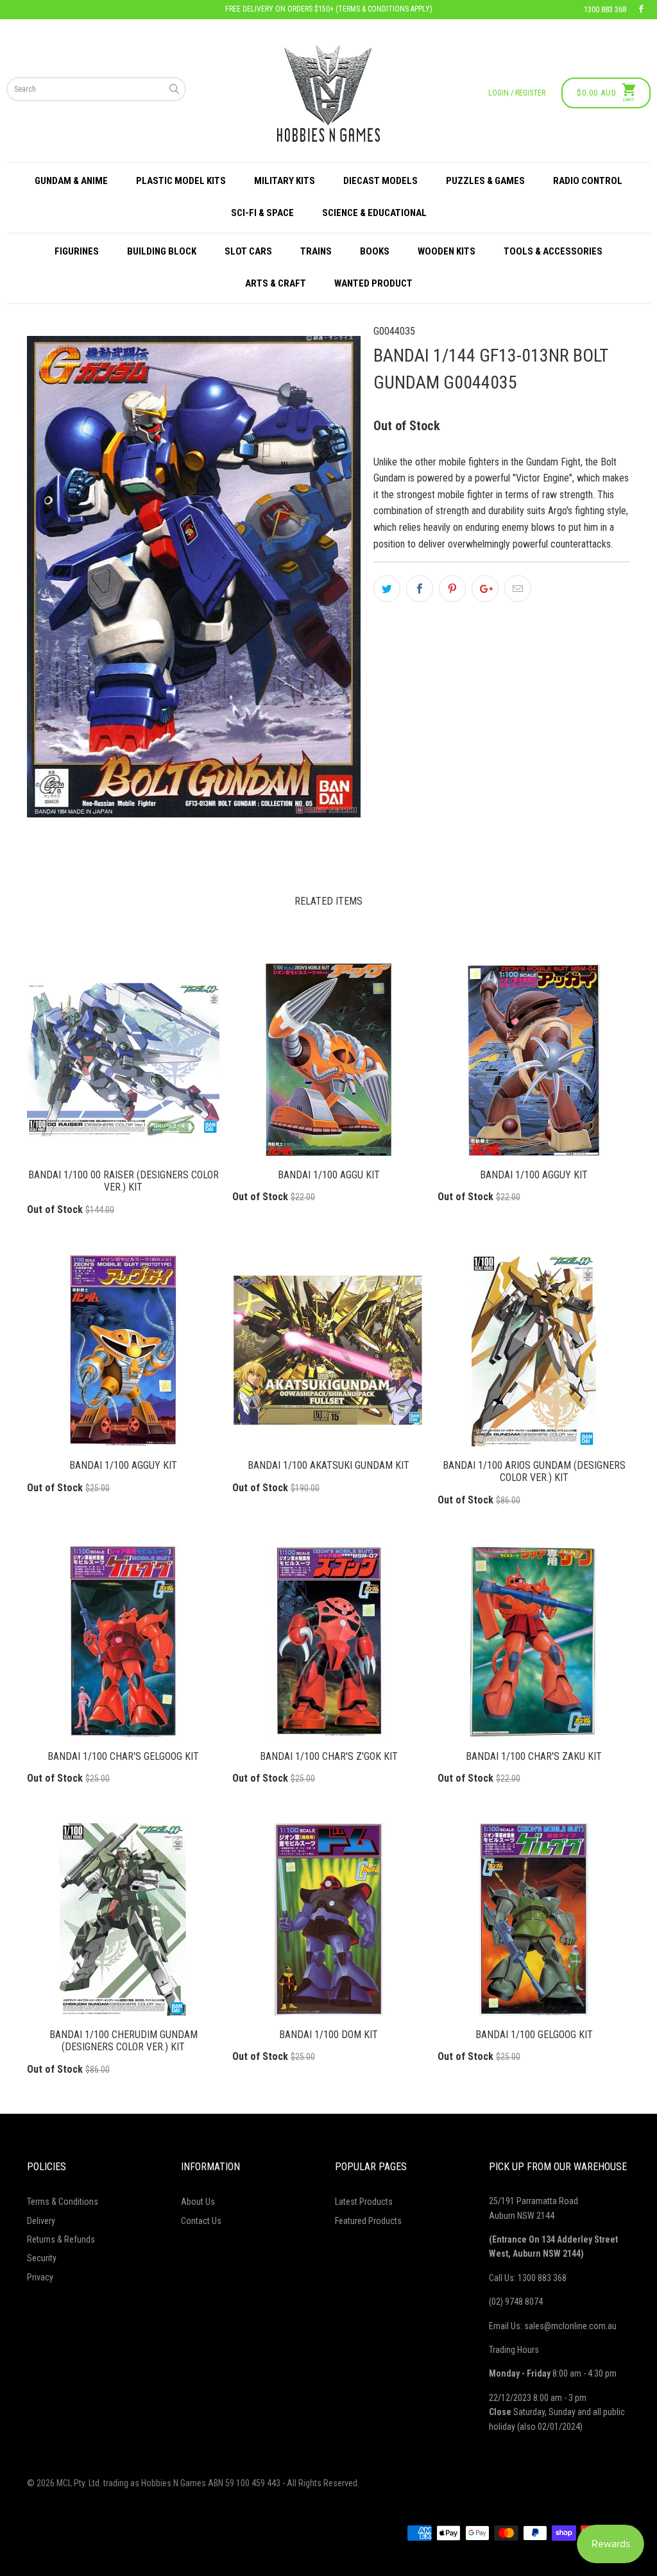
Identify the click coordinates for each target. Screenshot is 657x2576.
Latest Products (364, 2202)
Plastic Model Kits (181, 181)
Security (42, 2258)
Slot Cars (248, 251)
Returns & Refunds (61, 2239)
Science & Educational (374, 213)
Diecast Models (380, 181)
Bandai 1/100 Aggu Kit (328, 1060)
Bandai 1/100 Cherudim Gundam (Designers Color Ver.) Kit (123, 1919)
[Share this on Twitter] (387, 589)
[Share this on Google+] (485, 589)
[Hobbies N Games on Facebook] (641, 10)
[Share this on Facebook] (420, 589)
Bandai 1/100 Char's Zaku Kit (534, 1641)
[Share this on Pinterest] (452, 589)
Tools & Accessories (553, 251)
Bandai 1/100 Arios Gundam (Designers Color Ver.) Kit (534, 1350)
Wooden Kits (447, 251)
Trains (316, 251)
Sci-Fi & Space (262, 213)
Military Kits (285, 181)
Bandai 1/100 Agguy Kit (534, 1060)
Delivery (41, 2221)
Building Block (162, 251)
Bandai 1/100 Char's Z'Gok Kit (328, 1641)
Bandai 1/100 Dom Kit (328, 1919)
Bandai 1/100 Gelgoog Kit (534, 1919)
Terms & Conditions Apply (384, 9)
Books (375, 251)
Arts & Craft (276, 283)
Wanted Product (373, 283)
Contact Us (201, 2221)
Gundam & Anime (71, 181)
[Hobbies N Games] (328, 93)
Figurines (77, 251)
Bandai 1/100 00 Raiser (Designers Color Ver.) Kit (123, 1060)
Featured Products (368, 2221)
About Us (198, 2202)
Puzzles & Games (485, 181)
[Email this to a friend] (518, 589)
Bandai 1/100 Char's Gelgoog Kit (123, 1641)
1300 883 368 (605, 10)
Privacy (40, 2277)
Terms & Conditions (63, 2202)
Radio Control (588, 181)
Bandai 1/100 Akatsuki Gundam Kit (328, 1350)
